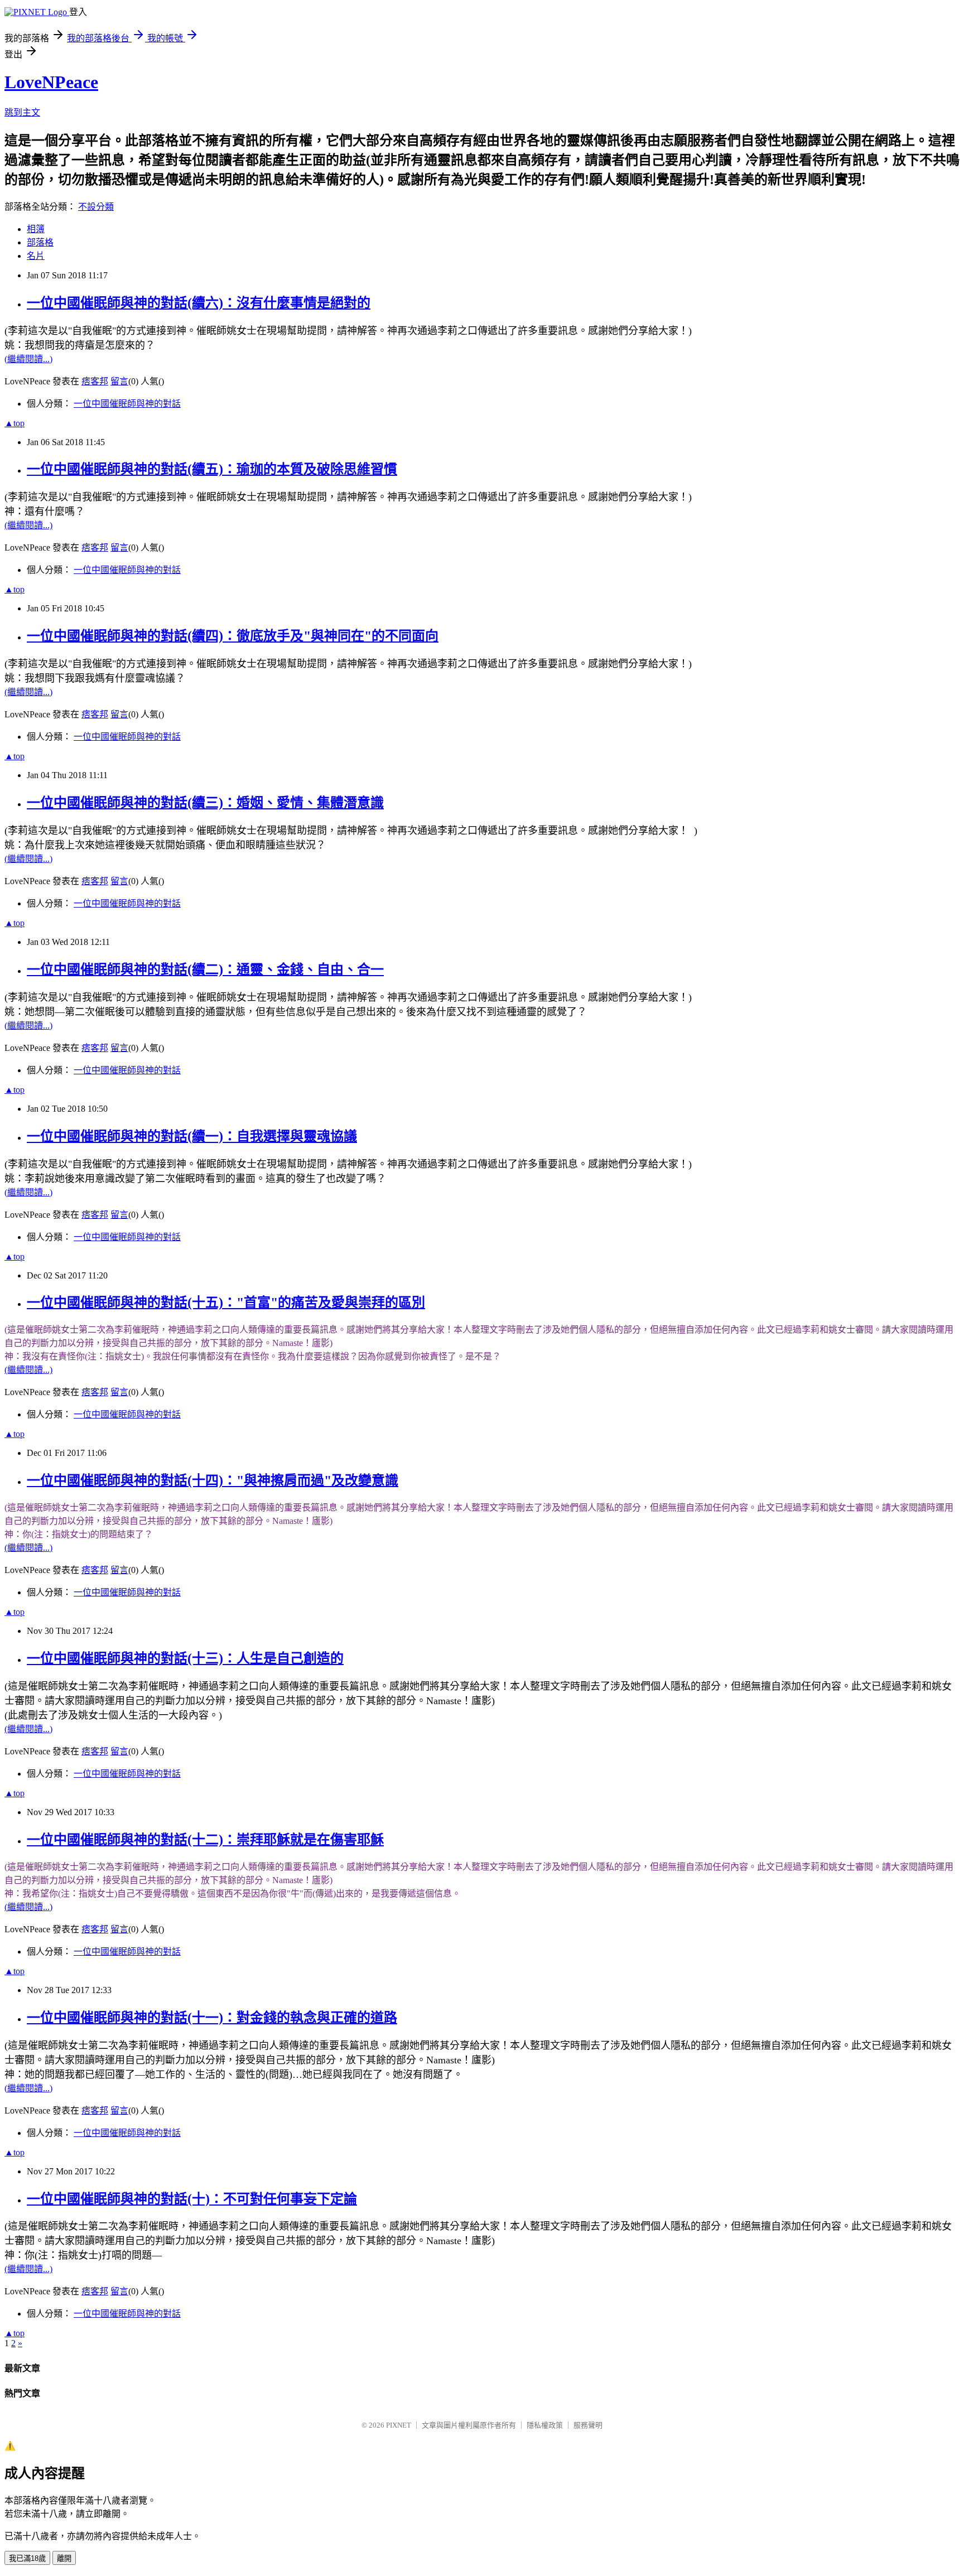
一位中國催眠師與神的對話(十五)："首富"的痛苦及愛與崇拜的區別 (226, 1303)
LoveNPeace (51, 82)
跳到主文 (22, 112)
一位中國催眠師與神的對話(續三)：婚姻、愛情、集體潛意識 (205, 803)
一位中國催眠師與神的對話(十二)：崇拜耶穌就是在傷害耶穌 (205, 1840)
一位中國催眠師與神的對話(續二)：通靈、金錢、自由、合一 (205, 969)
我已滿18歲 (27, 2558)
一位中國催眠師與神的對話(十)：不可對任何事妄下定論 (192, 2199)
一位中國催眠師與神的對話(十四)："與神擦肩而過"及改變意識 (213, 1480)
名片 (36, 256)
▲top (15, 423)
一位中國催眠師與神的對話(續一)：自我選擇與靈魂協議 (192, 1136)
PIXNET (399, 2425)
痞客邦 (95, 381)
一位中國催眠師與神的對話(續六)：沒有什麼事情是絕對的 (199, 303)
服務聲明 (588, 2425)
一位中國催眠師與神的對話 (127, 404)
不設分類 (96, 207)
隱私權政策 (545, 2425)
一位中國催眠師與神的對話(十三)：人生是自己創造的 (185, 1658)
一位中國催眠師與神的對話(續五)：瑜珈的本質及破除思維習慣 (212, 469)
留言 (119, 381)
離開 (64, 2558)
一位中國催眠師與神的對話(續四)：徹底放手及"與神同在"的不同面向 (233, 636)
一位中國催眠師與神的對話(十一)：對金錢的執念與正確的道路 (212, 2018)
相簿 (36, 229)
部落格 (40, 242)
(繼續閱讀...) (28, 359)
